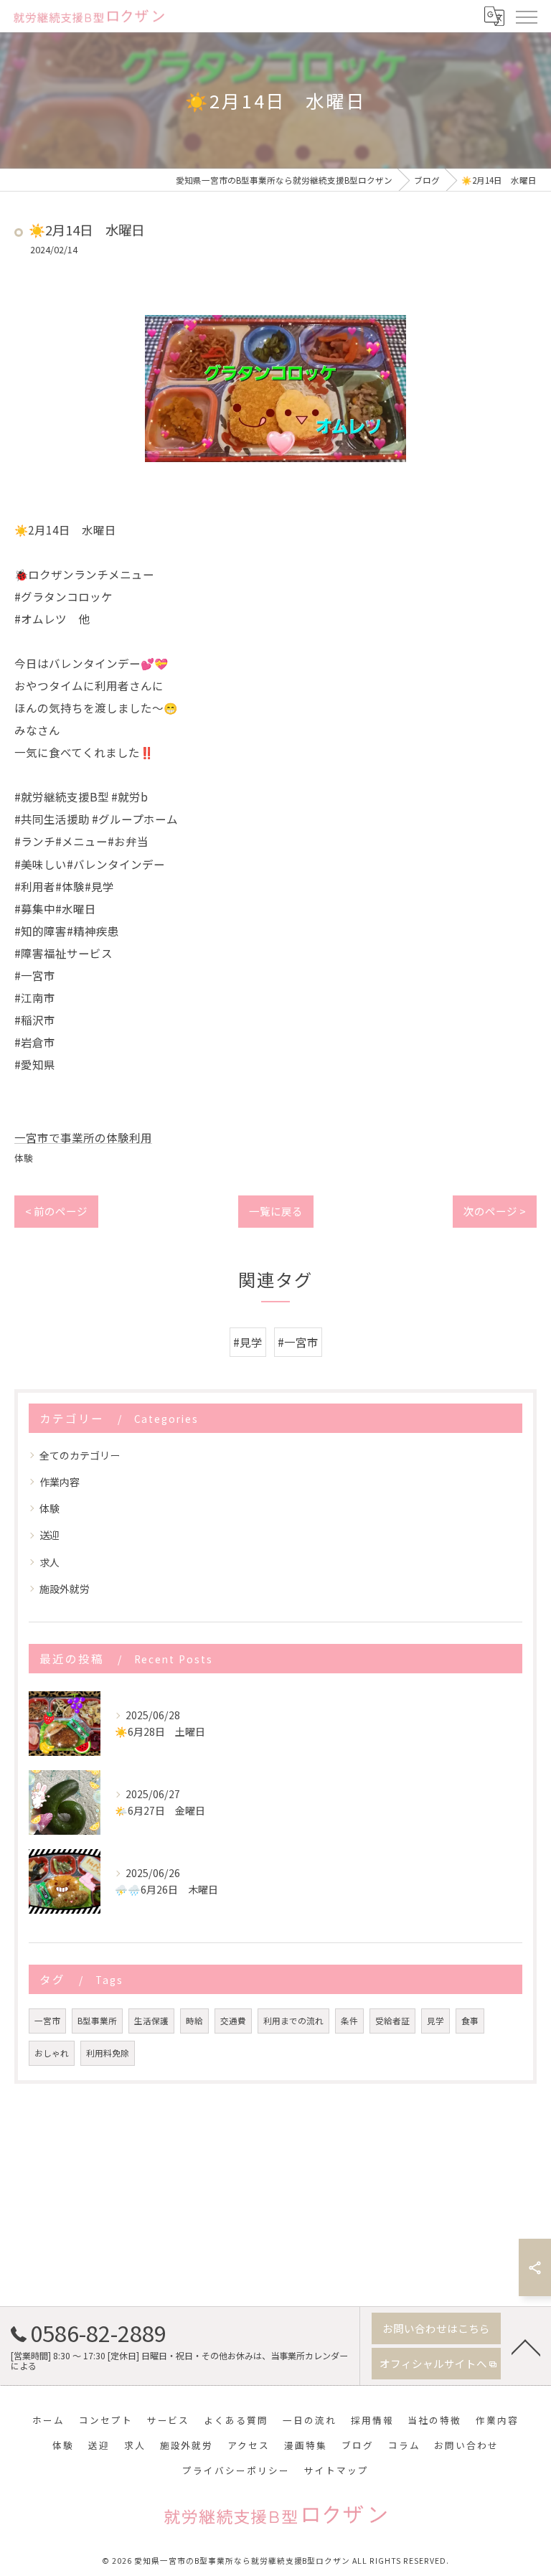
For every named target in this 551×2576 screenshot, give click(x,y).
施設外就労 (65, 1589)
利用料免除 (108, 2053)
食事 (470, 2021)
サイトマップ (336, 2470)
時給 (194, 2021)
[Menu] (526, 16)
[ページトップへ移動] (526, 2346)
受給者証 (392, 2021)
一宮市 (47, 2021)
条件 (349, 2021)
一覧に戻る (276, 1211)
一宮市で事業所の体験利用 (83, 1137)
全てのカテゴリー (80, 1455)
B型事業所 (97, 2021)
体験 (24, 1158)
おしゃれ (52, 2053)
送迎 (50, 1535)
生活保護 (151, 2021)
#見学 (248, 1342)
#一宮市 (298, 1342)
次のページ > (495, 1211)
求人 (50, 1562)
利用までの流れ (293, 2021)
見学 (435, 2021)
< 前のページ (56, 1211)
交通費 (233, 2021)
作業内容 (60, 1482)
